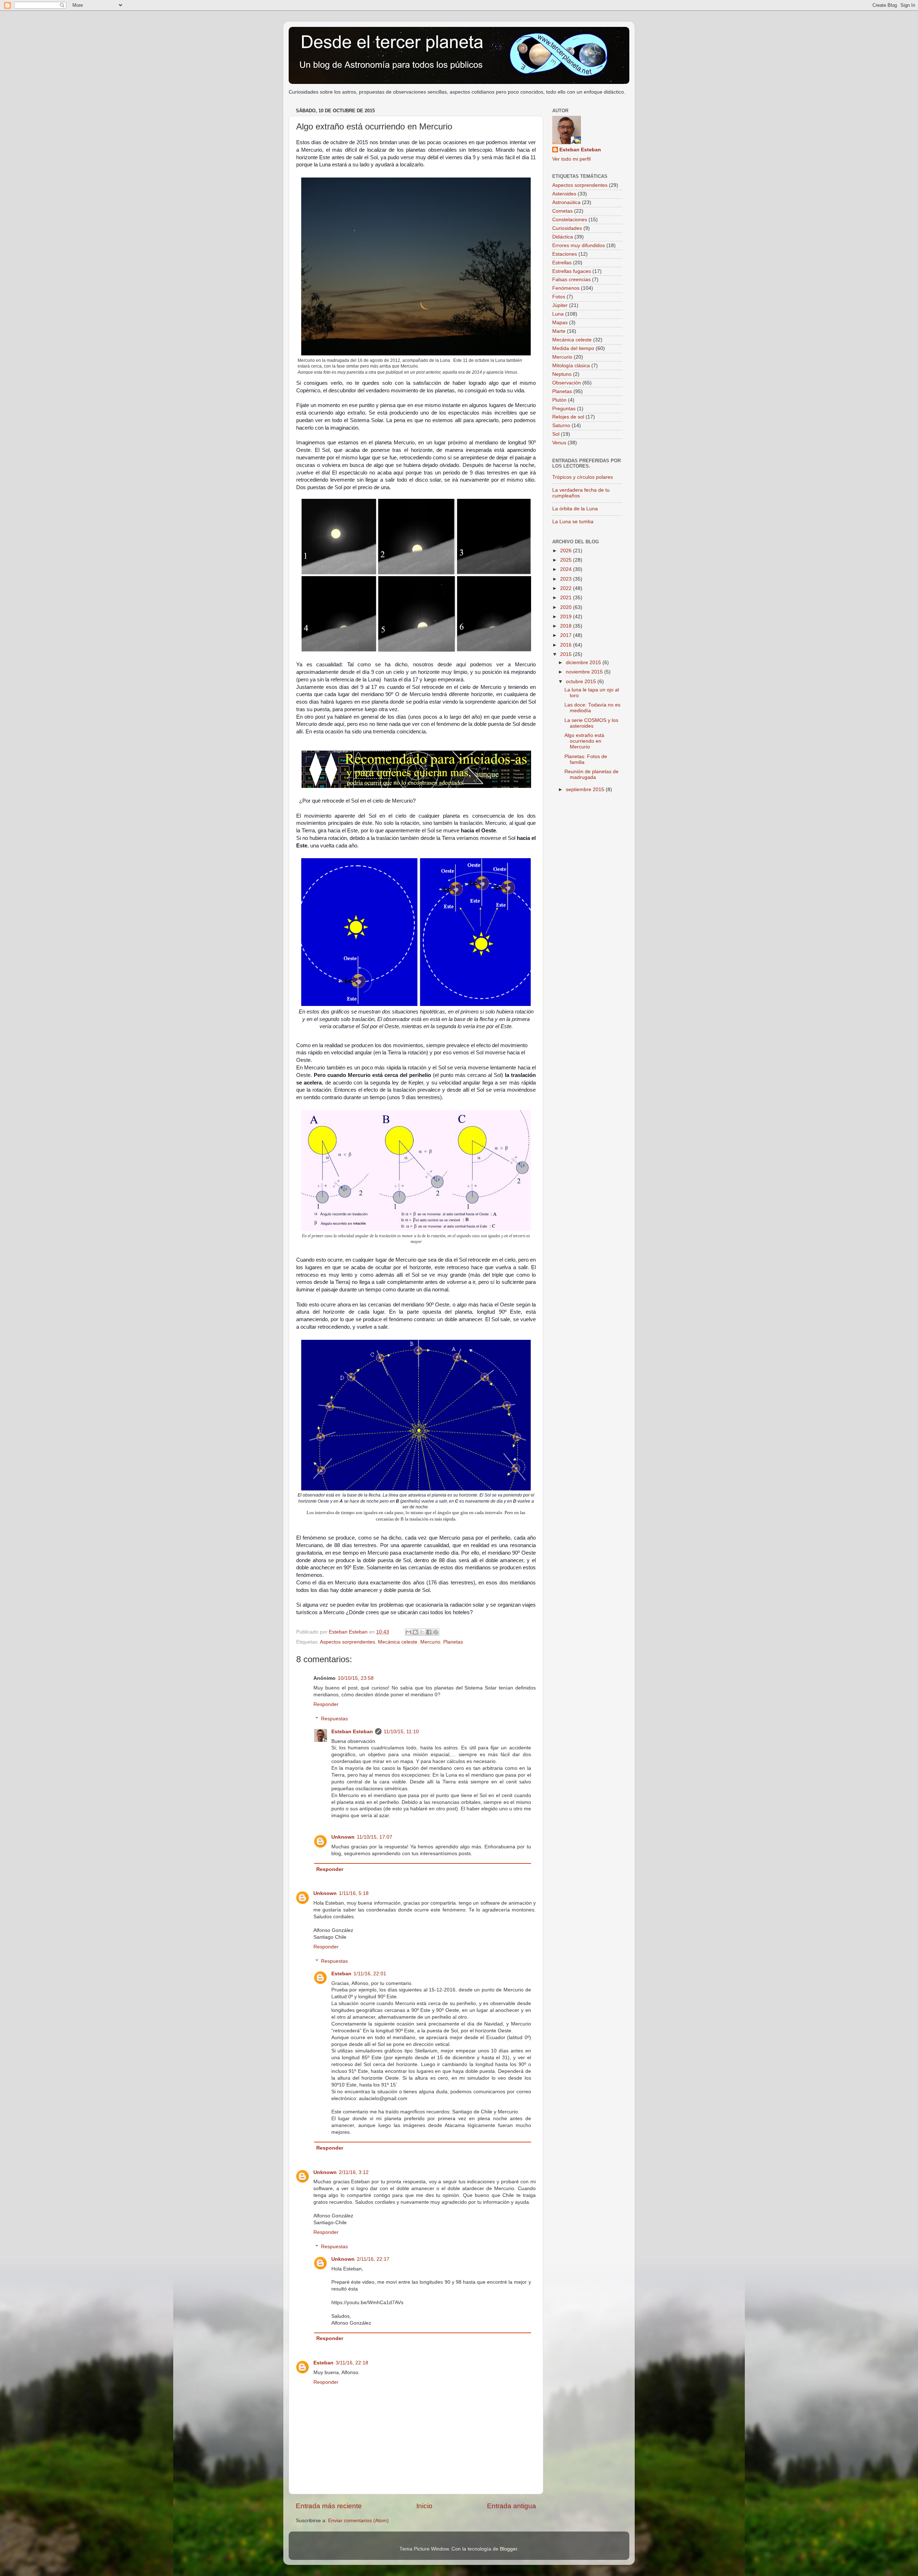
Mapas (560, 323)
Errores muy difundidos (579, 245)
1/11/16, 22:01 (370, 1974)
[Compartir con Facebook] (429, 1632)
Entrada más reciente (329, 2506)
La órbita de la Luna (575, 509)
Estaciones (565, 254)
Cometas (562, 211)
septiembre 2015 (586, 790)
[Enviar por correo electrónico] (408, 1632)
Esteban (341, 1974)
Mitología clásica (571, 366)
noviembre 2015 (585, 672)
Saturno (561, 426)
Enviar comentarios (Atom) (358, 2521)
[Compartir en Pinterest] (436, 1632)
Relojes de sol (568, 417)
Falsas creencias (571, 280)
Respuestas (334, 1719)
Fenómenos (566, 288)
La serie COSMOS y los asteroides (591, 723)
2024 (567, 569)
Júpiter (560, 305)
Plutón (559, 400)
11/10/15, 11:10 (401, 1732)
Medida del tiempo (573, 348)
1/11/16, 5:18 (354, 1893)
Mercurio (430, 1642)
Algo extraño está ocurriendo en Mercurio (584, 741)
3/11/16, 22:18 (352, 2363)
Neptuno (562, 374)
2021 (567, 598)
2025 (567, 560)
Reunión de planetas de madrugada (592, 774)
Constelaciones (570, 220)
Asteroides (564, 194)
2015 (567, 654)
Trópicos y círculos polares (583, 477)
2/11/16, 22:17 (373, 2259)
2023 (567, 579)
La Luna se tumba (573, 522)
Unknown (343, 1837)
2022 (567, 588)
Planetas (453, 1642)
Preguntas (564, 409)
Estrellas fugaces (572, 271)
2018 (567, 626)
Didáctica (563, 237)
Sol (556, 434)
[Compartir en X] (422, 1632)
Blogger (508, 2549)
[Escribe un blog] (415, 1632)
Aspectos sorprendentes (347, 1642)
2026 (567, 551)
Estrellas (562, 263)
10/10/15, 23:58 (356, 1678)
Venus (559, 443)
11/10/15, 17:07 (375, 1837)
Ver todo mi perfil (571, 159)
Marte (559, 331)
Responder (326, 1704)
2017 (567, 635)
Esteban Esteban (352, 1732)
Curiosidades (567, 228)
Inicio (424, 2506)
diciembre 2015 (584, 663)
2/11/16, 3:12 (354, 2172)
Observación (567, 383)
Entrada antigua (512, 2506)
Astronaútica (566, 202)
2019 (567, 617)
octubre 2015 (582, 682)
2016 (567, 645)
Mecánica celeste (398, 1642)
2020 (567, 607)
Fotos (559, 297)
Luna (558, 314)
